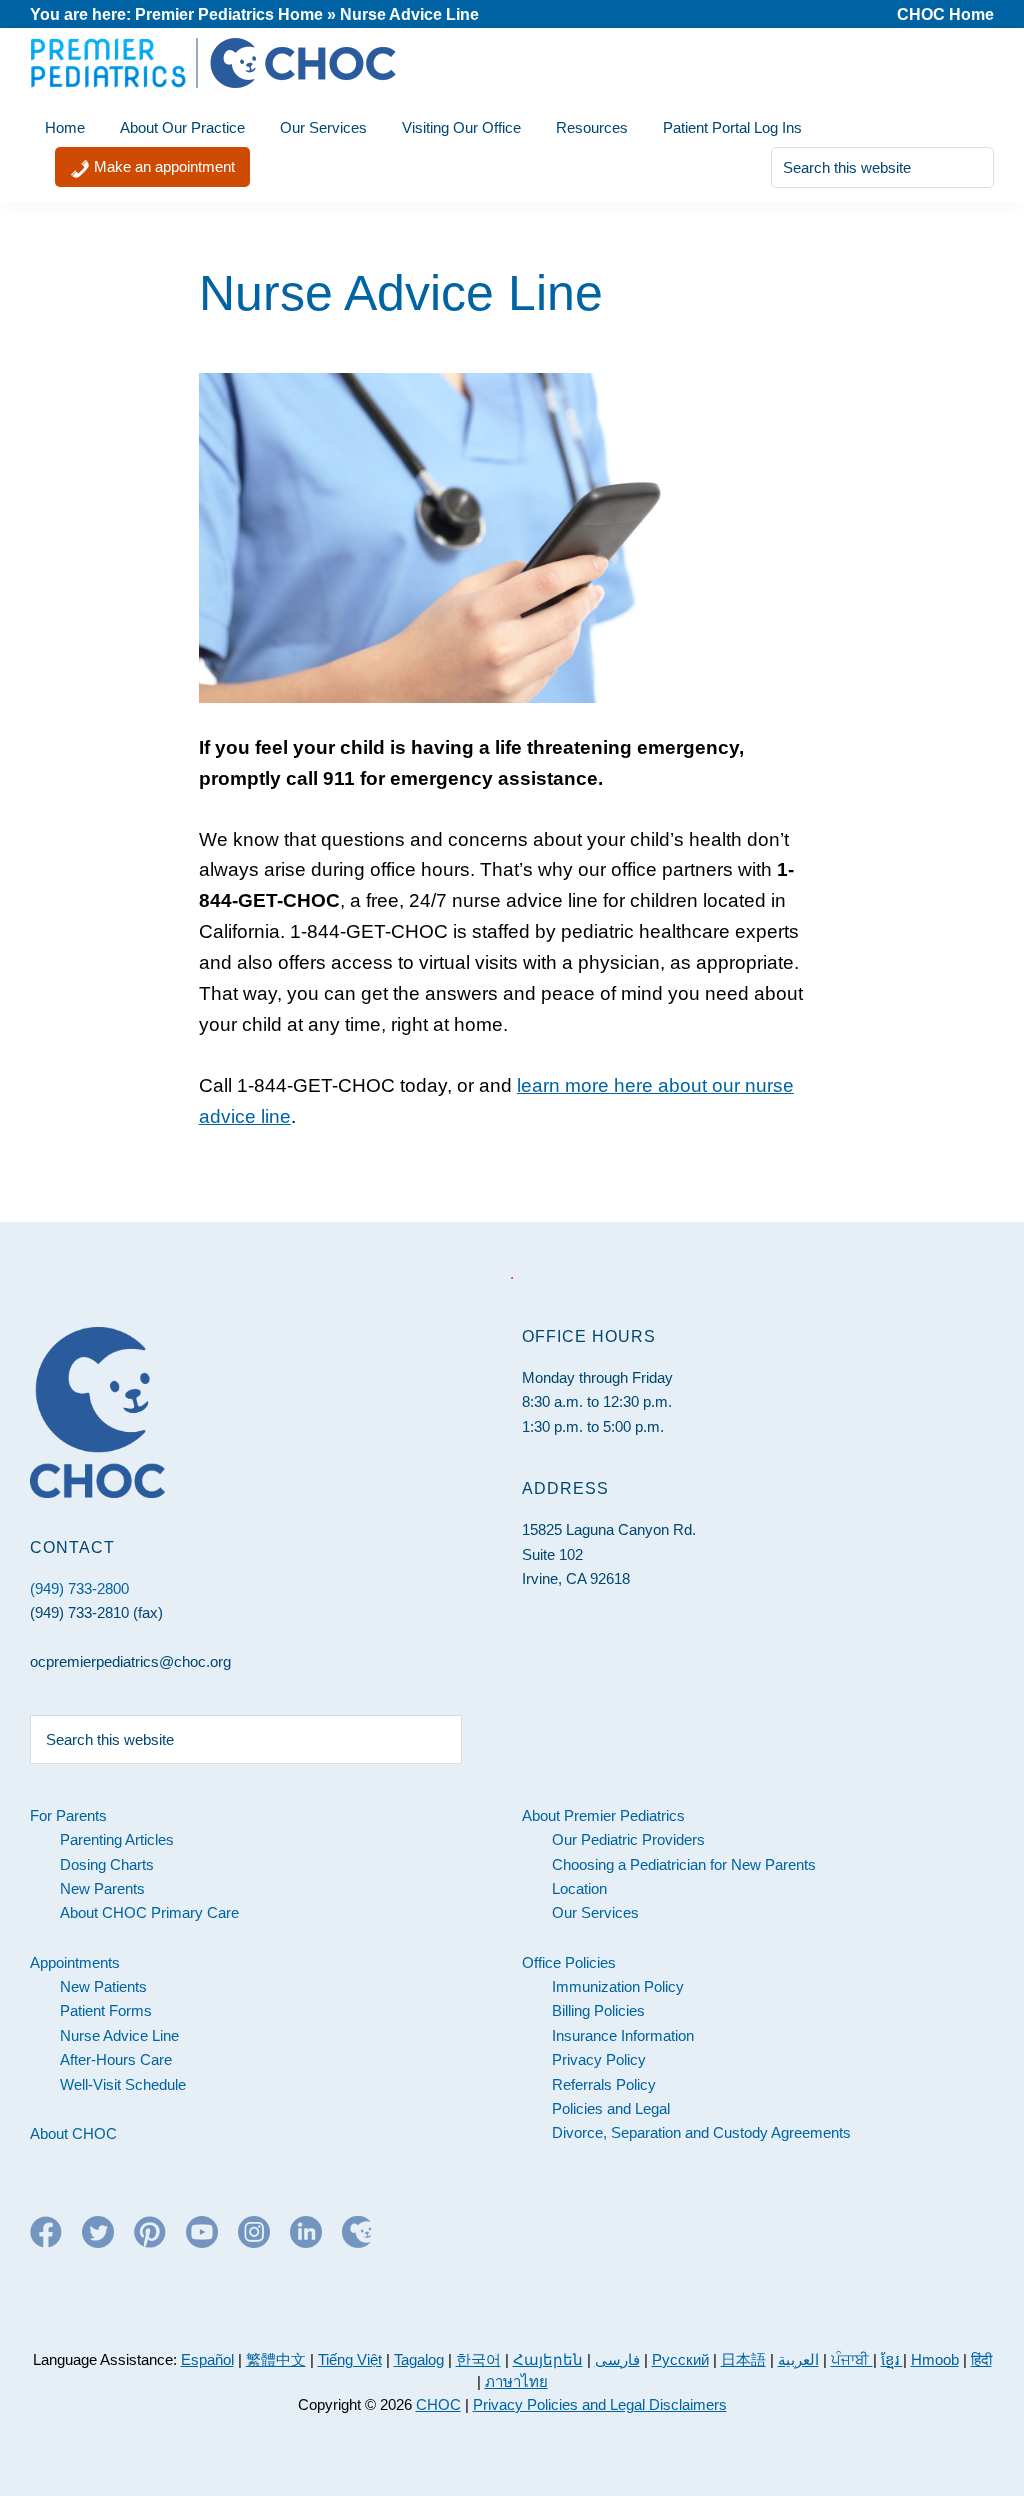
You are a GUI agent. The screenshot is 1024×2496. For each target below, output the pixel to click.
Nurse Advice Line (119, 2035)
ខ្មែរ (892, 2359)
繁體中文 (276, 2359)
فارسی (617, 2359)
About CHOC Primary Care (149, 1912)
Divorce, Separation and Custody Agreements (701, 2132)
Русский (680, 2359)
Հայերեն (548, 2359)
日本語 (743, 2359)
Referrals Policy (604, 2084)
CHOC (438, 2404)
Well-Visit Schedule (123, 2084)
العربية (798, 2359)
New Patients (103, 1986)
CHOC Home (945, 14)
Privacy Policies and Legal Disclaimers (600, 2404)
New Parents (102, 1888)
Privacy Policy (599, 2059)
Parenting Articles (117, 1839)
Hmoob (935, 2359)
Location (579, 1888)
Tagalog (419, 2359)
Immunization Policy (618, 1986)
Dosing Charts (107, 1864)
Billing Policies (598, 2010)
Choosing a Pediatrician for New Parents (684, 1864)
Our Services (595, 1912)
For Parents (68, 1815)
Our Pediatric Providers (628, 1839)
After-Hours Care (116, 2059)
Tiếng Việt (350, 2359)
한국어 (478, 2359)
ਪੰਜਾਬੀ (852, 2359)
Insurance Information (623, 2035)
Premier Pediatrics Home (229, 14)
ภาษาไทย (516, 2381)
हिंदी (981, 2359)
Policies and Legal (611, 2108)
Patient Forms (106, 2010)
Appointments (75, 1962)
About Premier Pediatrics (603, 1815)
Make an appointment (162, 166)
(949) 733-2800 (79, 1588)
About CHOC (73, 2133)
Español (207, 2359)
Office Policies (569, 1962)
